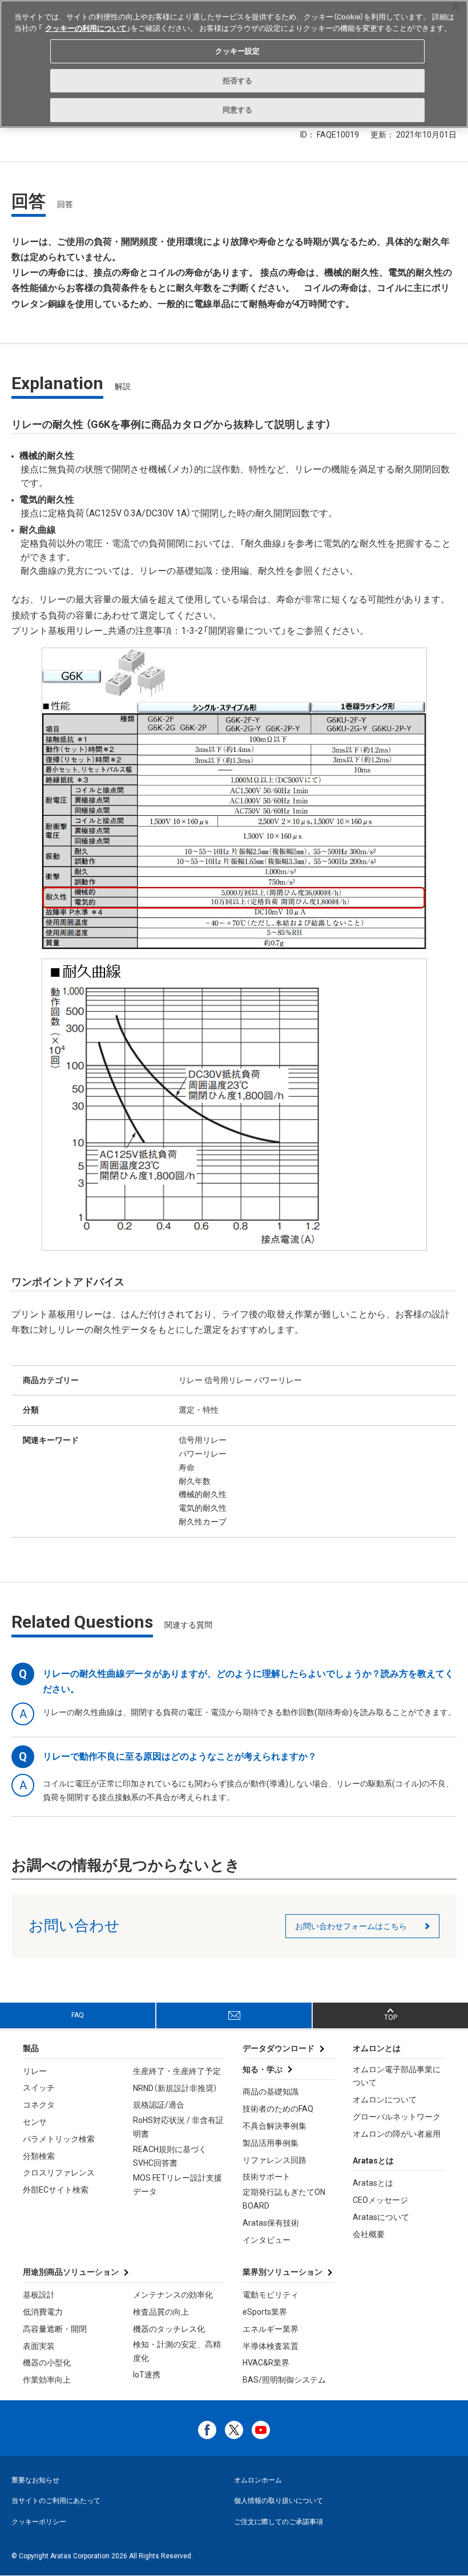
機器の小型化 (47, 2363)
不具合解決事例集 (275, 2126)
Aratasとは (373, 2183)
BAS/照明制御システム (284, 2380)
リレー (35, 2071)
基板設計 (39, 2295)
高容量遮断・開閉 (55, 2329)
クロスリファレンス (59, 2173)
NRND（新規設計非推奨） (175, 2088)
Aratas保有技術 (271, 2223)
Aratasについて (381, 2217)
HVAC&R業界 (266, 2363)
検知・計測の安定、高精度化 (177, 2351)
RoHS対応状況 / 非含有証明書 (178, 2127)
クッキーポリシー (39, 2522)
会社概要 (369, 2234)
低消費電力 (43, 2312)
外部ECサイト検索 (56, 2190)
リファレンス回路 (275, 2160)
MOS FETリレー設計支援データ (177, 2185)
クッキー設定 (238, 51)
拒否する (238, 81)
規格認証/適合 (159, 2105)
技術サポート (267, 2177)
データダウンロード (279, 2048)
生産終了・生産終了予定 (177, 2071)
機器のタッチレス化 (169, 2329)
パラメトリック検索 (59, 2139)
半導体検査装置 (271, 2346)
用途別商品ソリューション (71, 2272)
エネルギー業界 (271, 2329)
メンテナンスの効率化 (173, 2295)
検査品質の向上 (161, 2312)
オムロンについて (385, 2100)
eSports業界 (265, 2312)
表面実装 (39, 2346)
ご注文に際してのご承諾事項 (279, 2522)
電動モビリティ (271, 2295)
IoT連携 (147, 2375)
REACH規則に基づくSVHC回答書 (170, 2156)
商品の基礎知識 (271, 2092)
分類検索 (39, 2156)
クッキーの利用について (86, 28)
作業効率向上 (47, 2380)
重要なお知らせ (35, 2480)
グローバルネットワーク (397, 2117)
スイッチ (39, 2088)
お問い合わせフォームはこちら (351, 1926)
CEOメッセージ (380, 2200)
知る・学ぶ (263, 2069)
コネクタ (39, 2105)
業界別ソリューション (283, 2272)
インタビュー (267, 2240)
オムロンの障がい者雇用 (397, 2134)
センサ (35, 2122)
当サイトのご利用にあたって (56, 2501)
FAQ (78, 2015)
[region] (234, 64)
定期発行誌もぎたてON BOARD (284, 2199)
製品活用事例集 (271, 2143)
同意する (238, 110)
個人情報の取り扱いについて (279, 2501)
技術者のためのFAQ (278, 2109)
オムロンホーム (258, 2480)
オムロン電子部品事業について (397, 2076)
